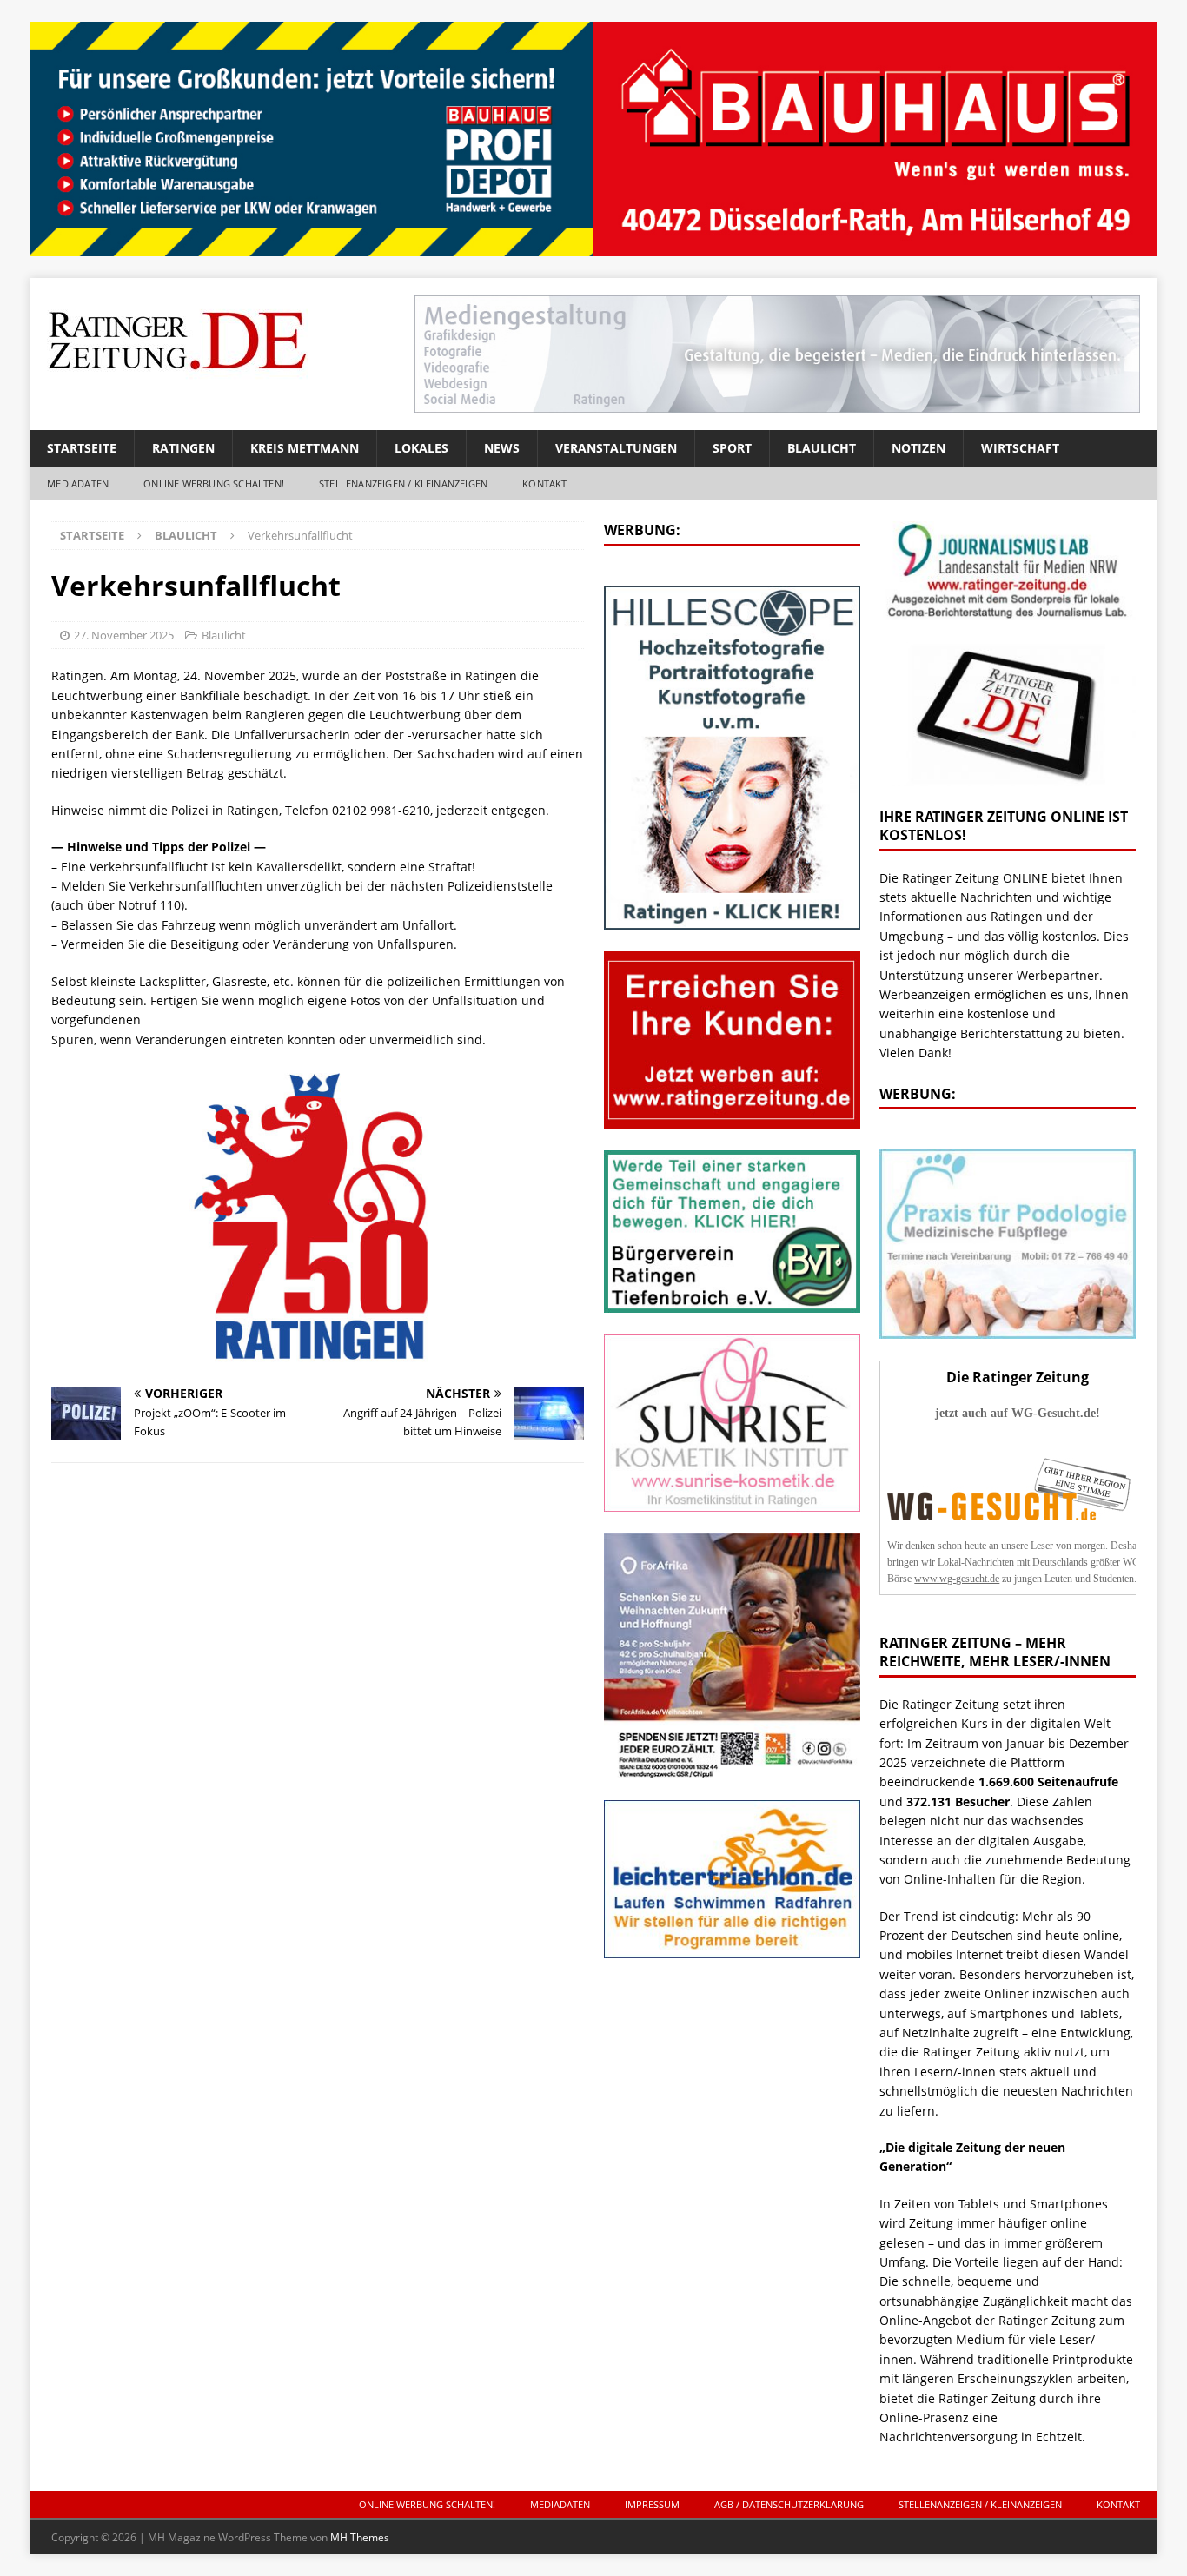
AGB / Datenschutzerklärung (789, 2504)
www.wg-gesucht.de (957, 1579)
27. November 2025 (124, 635)
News (502, 448)
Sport (732, 448)
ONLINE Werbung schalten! (214, 483)
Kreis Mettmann (305, 448)
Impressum (652, 2504)
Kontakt (544, 483)
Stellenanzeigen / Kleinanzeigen (403, 483)
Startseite (82, 448)
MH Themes (360, 2537)
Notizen (918, 448)
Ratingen (183, 448)
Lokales (421, 448)
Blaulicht (822, 448)
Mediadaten (78, 483)
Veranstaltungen (616, 448)
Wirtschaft (1020, 448)
